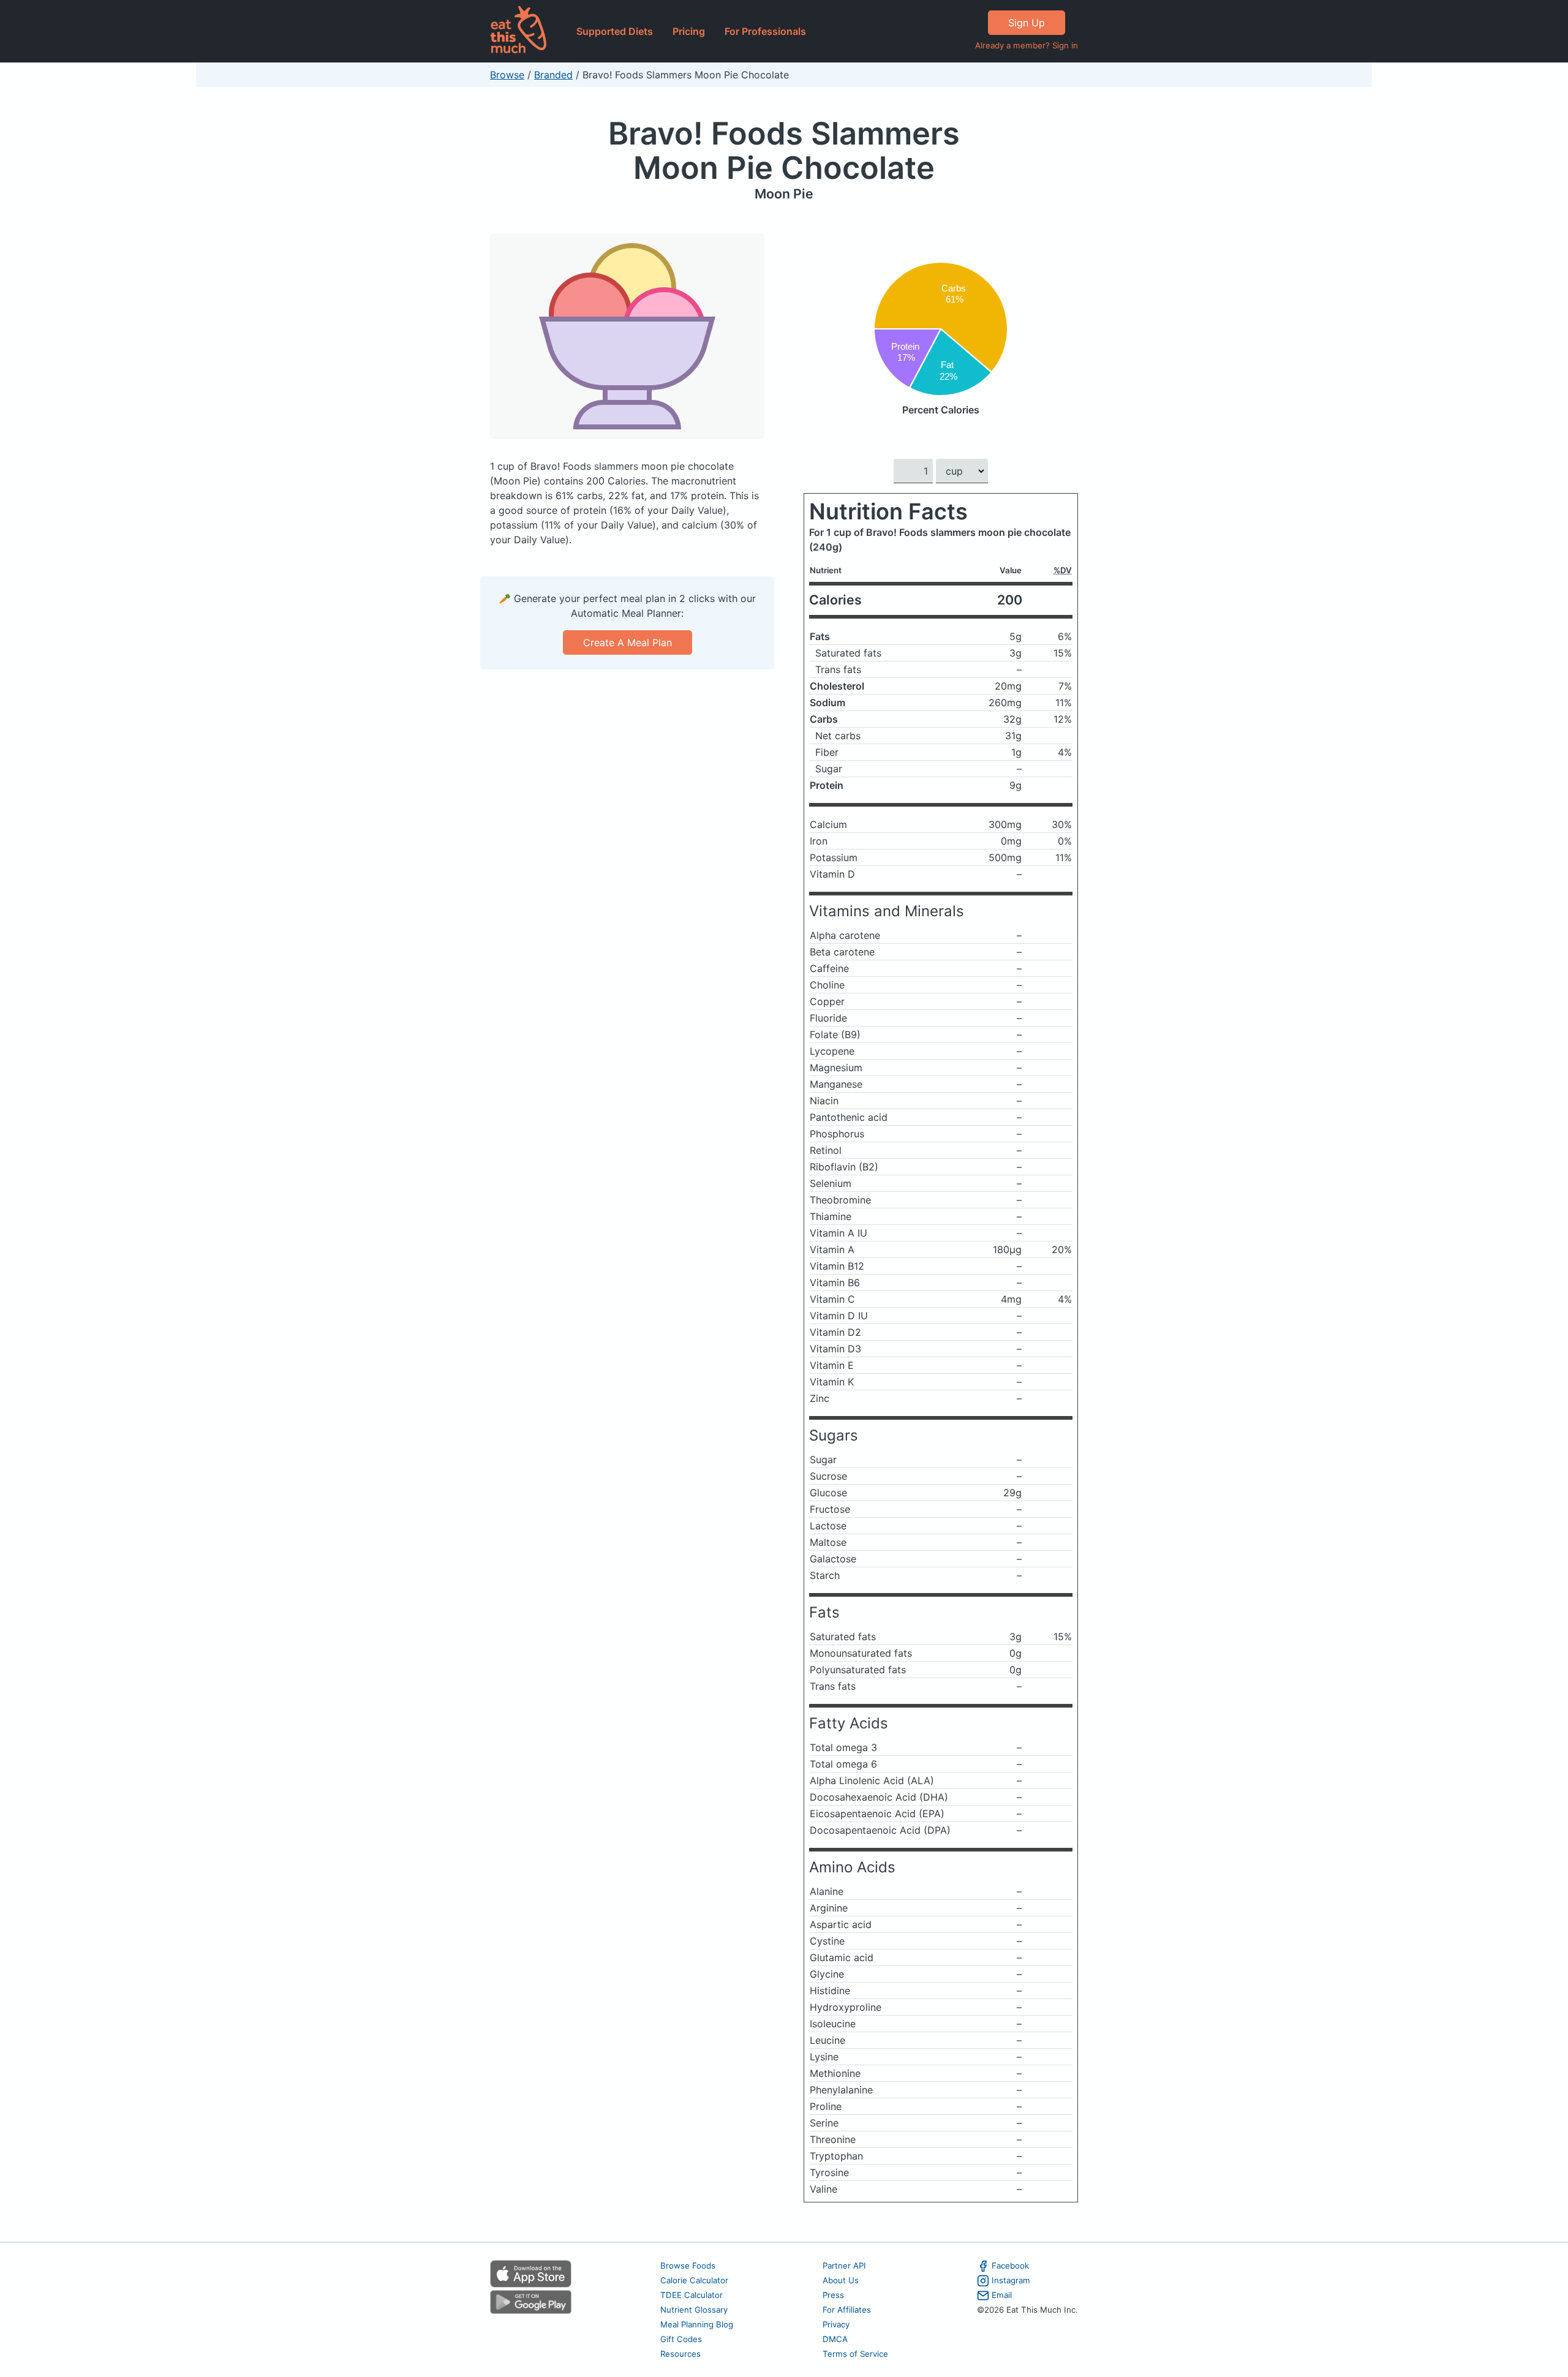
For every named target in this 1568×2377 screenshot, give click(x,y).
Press (833, 2295)
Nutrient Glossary (694, 2310)
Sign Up (1027, 23)
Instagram (1011, 2280)
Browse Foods (688, 2266)
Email (1002, 2295)
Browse (507, 75)
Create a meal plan (628, 642)
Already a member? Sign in (1027, 45)
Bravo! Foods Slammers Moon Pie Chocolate (784, 150)
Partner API (844, 2266)
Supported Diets (615, 31)
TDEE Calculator (692, 2295)
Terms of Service (855, 2354)
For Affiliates (847, 2310)
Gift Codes (681, 2339)
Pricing (689, 31)
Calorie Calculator (694, 2280)
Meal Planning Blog (697, 2324)
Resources (680, 2354)
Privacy (836, 2324)
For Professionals (765, 31)
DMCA (835, 2339)
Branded (553, 75)
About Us (841, 2280)
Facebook (1010, 2266)
